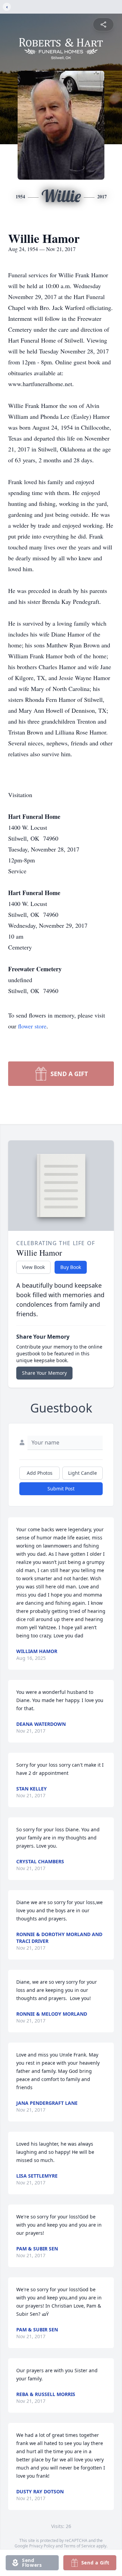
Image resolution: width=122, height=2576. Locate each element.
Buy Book (71, 1267)
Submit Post (61, 1489)
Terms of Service (79, 2546)
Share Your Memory (44, 1373)
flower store (32, 1026)
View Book (33, 1267)
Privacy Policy (42, 2546)
